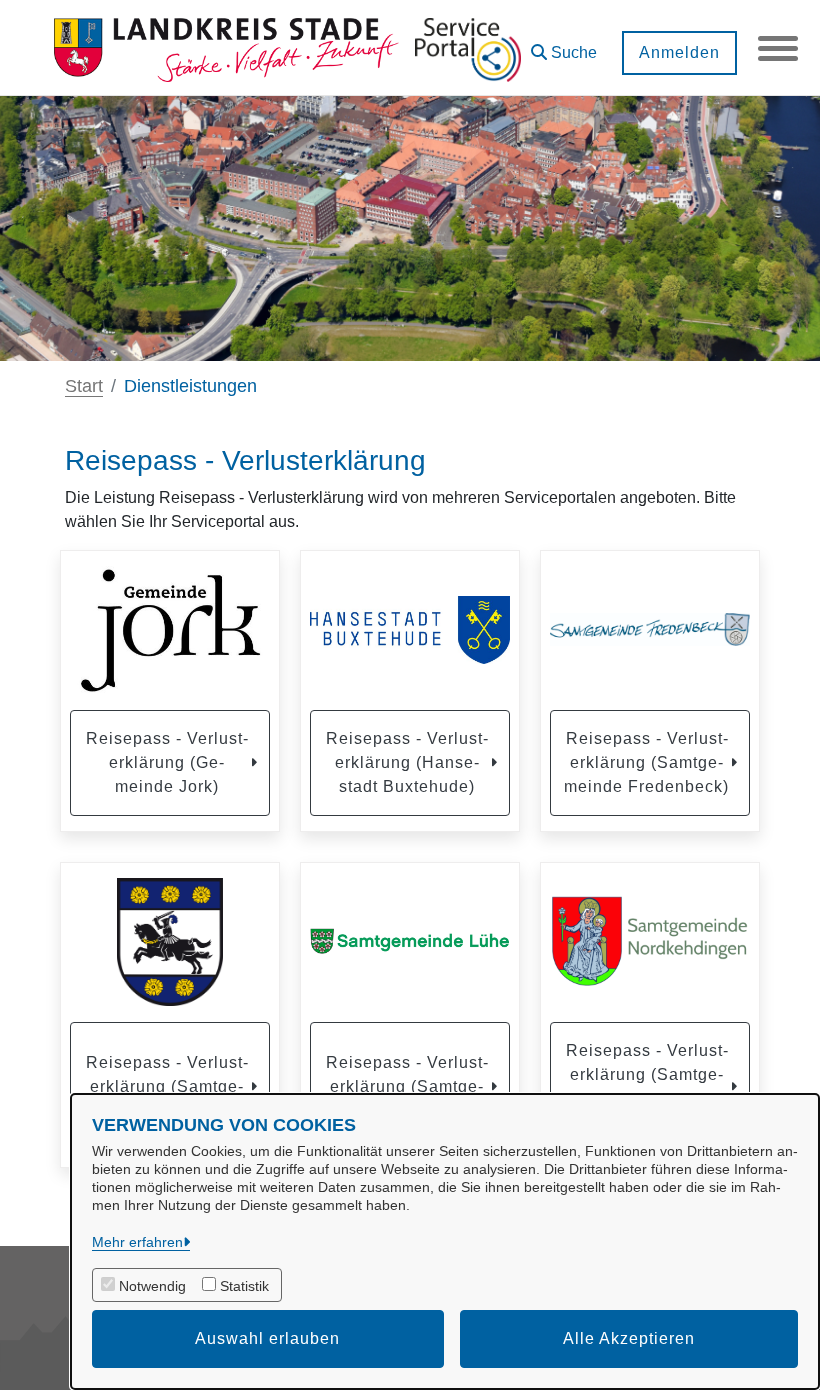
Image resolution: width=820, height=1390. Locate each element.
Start (84, 386)
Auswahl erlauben (267, 1338)
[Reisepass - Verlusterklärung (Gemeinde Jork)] (170, 630)
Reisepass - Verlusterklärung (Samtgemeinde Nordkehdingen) (647, 1086)
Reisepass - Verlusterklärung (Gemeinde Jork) (167, 762)
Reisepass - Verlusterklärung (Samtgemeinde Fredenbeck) (646, 762)
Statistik (244, 1286)
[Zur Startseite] (226, 48)
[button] (564, 45)
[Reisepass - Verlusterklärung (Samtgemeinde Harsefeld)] (170, 942)
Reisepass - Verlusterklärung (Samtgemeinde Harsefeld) (167, 1086)
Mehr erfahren (137, 1242)
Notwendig (152, 1286)
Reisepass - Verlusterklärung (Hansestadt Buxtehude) (407, 762)
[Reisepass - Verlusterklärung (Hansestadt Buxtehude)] (410, 630)
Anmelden (679, 52)
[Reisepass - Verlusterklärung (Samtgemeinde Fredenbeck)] (650, 630)
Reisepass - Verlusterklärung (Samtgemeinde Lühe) (407, 1086)
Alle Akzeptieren (629, 1338)
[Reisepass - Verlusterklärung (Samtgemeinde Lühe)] (410, 942)
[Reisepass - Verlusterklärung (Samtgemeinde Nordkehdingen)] (650, 942)
